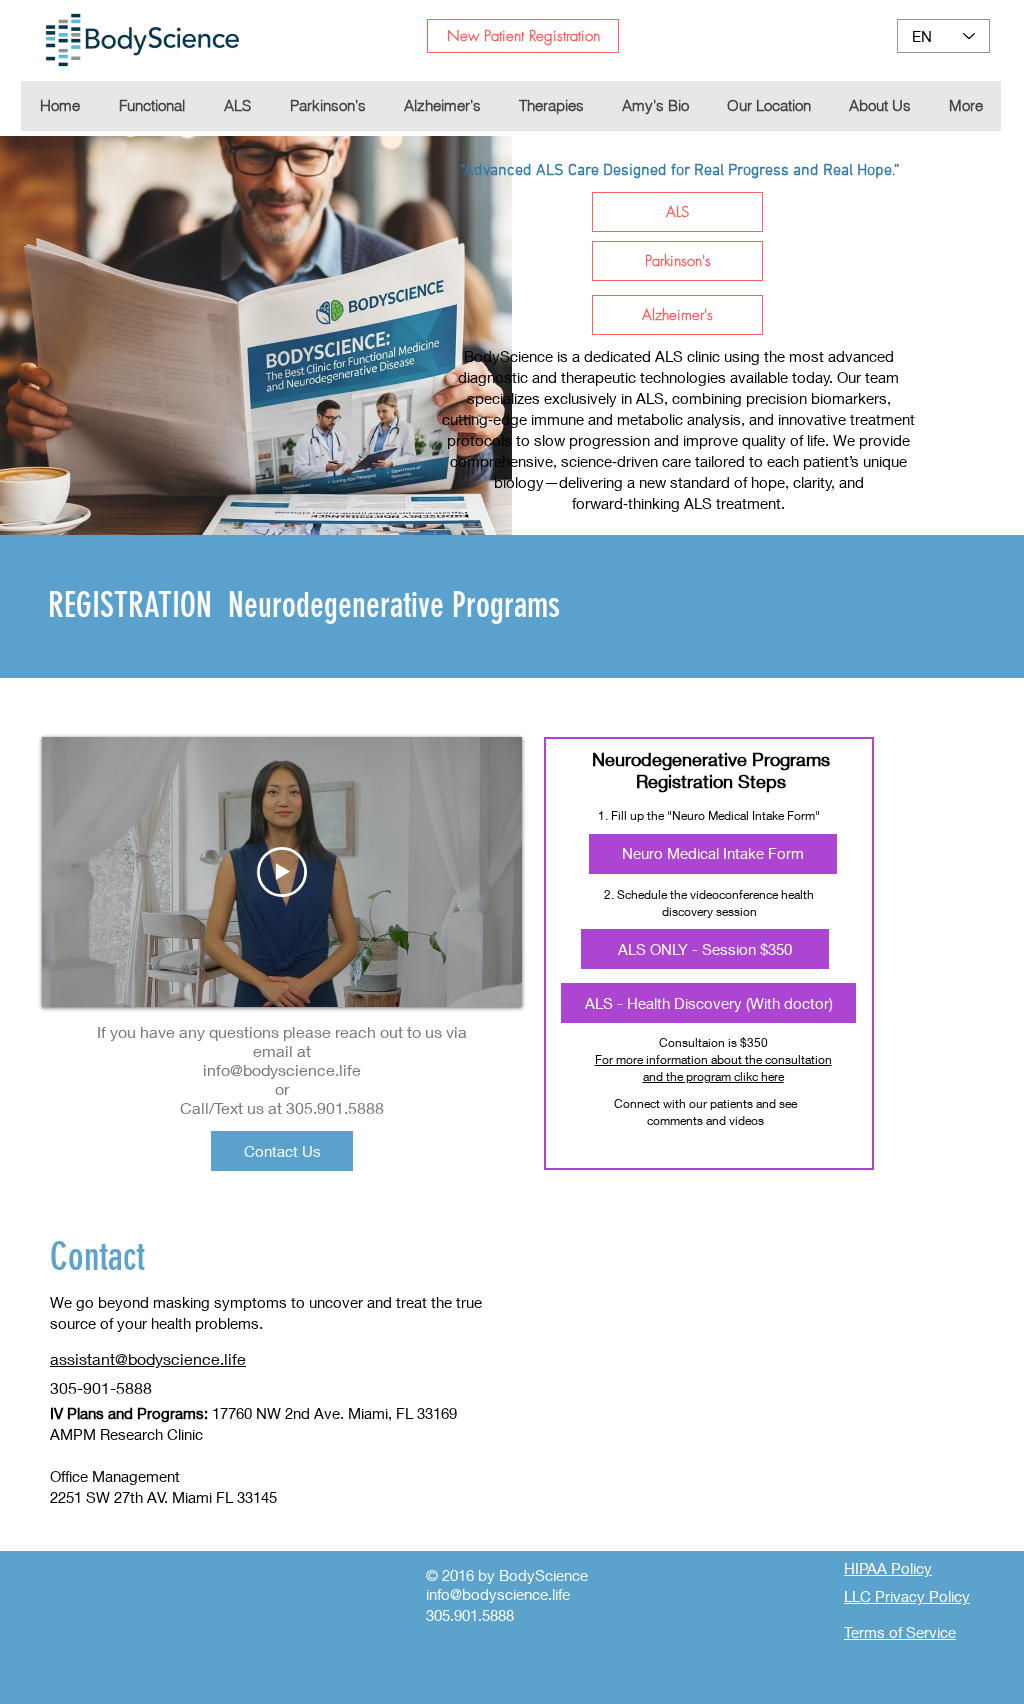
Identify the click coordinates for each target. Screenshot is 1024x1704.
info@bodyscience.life (282, 1069)
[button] (550, 106)
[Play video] (282, 872)
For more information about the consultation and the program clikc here (713, 1068)
